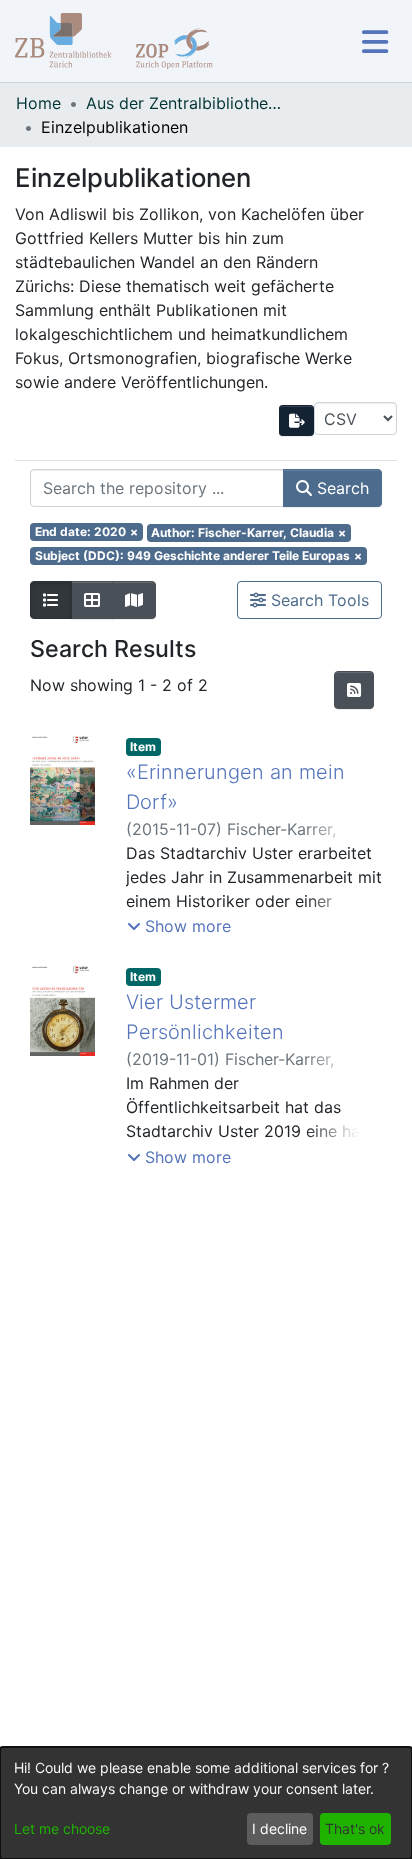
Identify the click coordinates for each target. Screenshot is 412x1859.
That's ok (355, 1828)
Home (38, 103)
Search (340, 488)
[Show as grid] (92, 600)
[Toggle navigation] (374, 41)
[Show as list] (51, 600)
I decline (279, 1828)
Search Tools (317, 600)
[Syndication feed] (354, 690)
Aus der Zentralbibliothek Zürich (186, 103)
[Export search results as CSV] (297, 420)
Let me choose (62, 1828)
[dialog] (206, 1803)
